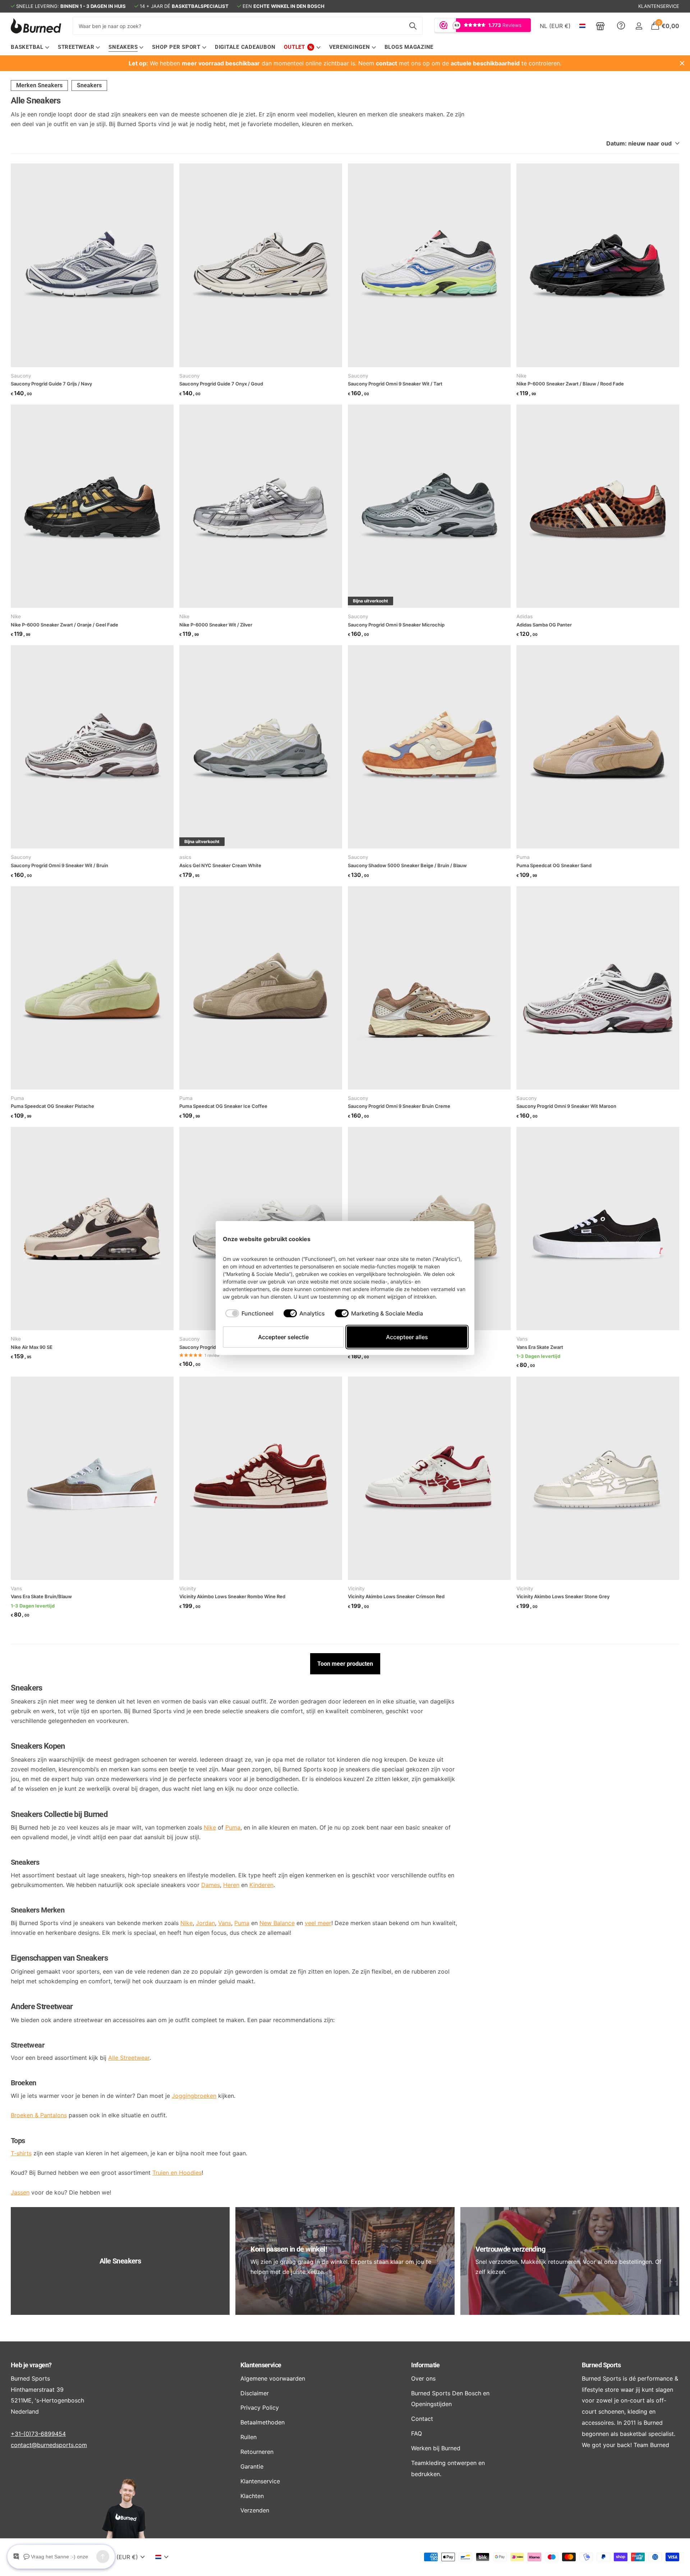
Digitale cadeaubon (245, 47)
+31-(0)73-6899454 (38, 2434)
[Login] (639, 26)
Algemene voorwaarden (273, 2378)
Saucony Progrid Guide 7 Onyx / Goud (221, 384)
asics (185, 857)
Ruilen (249, 2437)
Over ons (423, 2378)
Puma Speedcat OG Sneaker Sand (554, 865)
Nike (521, 376)
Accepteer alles (407, 1337)
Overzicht (451, 1239)
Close (682, 63)
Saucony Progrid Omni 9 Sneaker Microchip (396, 625)
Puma (523, 857)
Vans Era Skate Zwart (540, 1347)
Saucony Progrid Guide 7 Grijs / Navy (51, 384)
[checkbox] (249, 1313)
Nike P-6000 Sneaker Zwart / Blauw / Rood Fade (570, 384)
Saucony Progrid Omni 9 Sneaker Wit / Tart (395, 384)
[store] (600, 26)
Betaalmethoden (263, 2422)
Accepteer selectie (283, 1337)
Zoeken (413, 26)
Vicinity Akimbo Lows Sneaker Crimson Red (396, 1596)
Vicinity (188, 1588)
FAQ (417, 2433)
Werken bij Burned (436, 2448)
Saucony (21, 376)
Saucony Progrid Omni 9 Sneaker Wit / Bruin (59, 865)
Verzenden (255, 2510)
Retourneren (257, 2452)
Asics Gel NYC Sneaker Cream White (220, 865)
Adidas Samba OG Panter (544, 625)
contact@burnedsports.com (49, 2445)
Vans (522, 1339)
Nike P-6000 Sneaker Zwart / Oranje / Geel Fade (65, 625)
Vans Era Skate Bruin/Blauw (41, 1596)
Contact (422, 2419)
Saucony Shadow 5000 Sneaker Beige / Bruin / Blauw (407, 865)
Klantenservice (261, 2365)
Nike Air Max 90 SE (32, 1347)
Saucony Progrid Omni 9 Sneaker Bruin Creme (399, 1106)
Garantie (252, 2466)
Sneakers (89, 85)
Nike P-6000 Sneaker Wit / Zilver (216, 625)
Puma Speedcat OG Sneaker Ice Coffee (223, 1106)
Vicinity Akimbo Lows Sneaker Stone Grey (563, 1596)
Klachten (252, 2496)
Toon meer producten (345, 1664)
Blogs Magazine (409, 47)
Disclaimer (255, 2393)
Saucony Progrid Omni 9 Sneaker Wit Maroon (566, 1106)
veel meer (318, 1923)
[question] (621, 26)
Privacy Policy (260, 2408)
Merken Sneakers (39, 85)
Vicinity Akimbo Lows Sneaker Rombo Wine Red (232, 1596)
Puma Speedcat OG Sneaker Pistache (52, 1106)
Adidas (525, 616)
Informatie (425, 2365)
